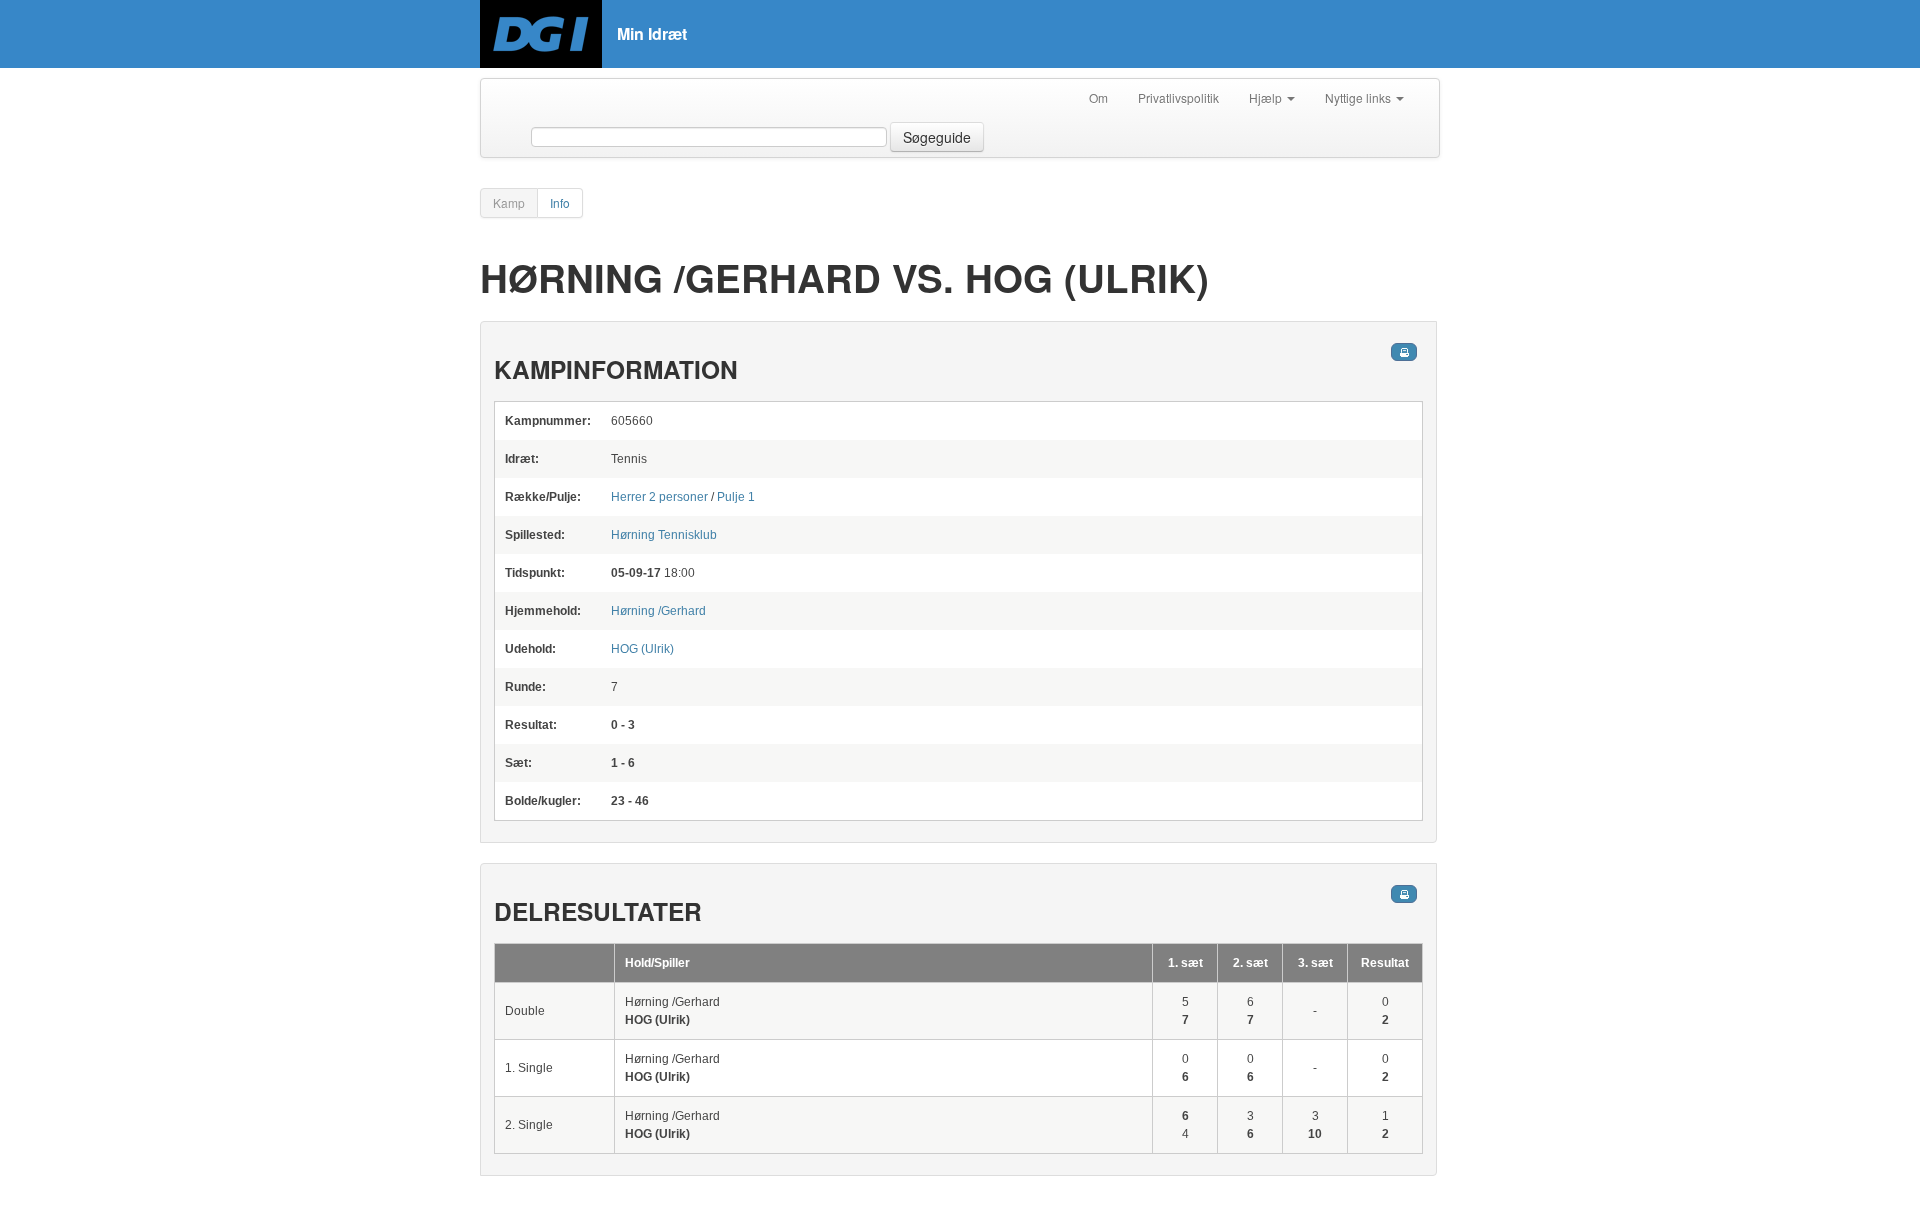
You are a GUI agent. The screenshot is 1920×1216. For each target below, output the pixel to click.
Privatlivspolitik (1178, 97)
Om (1098, 97)
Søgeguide (937, 137)
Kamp (509, 202)
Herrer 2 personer (659, 497)
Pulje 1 (736, 497)
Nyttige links (1359, 97)
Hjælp (1267, 97)
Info (560, 202)
